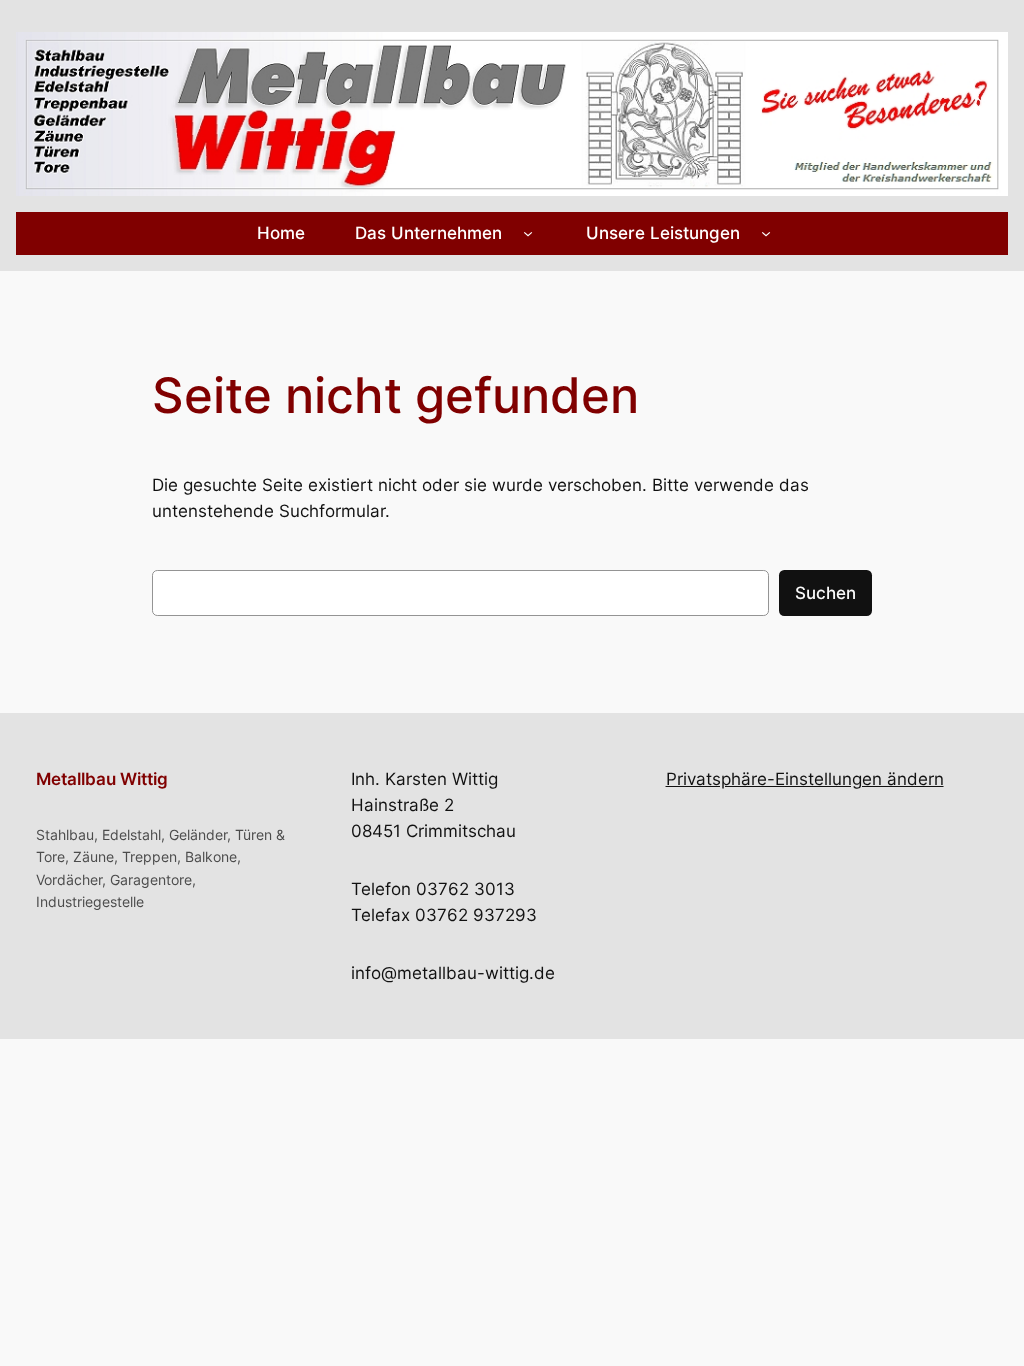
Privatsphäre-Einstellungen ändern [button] (805, 779)
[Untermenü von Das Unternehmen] (528, 233)
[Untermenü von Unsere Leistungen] (766, 233)
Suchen (825, 593)
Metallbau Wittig (102, 779)
